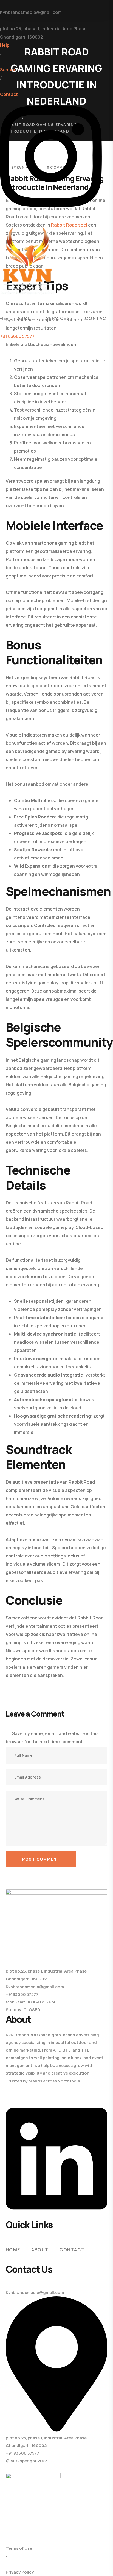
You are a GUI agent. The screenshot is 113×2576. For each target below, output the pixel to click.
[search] (3, 300)
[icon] (51, 213)
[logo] (27, 260)
